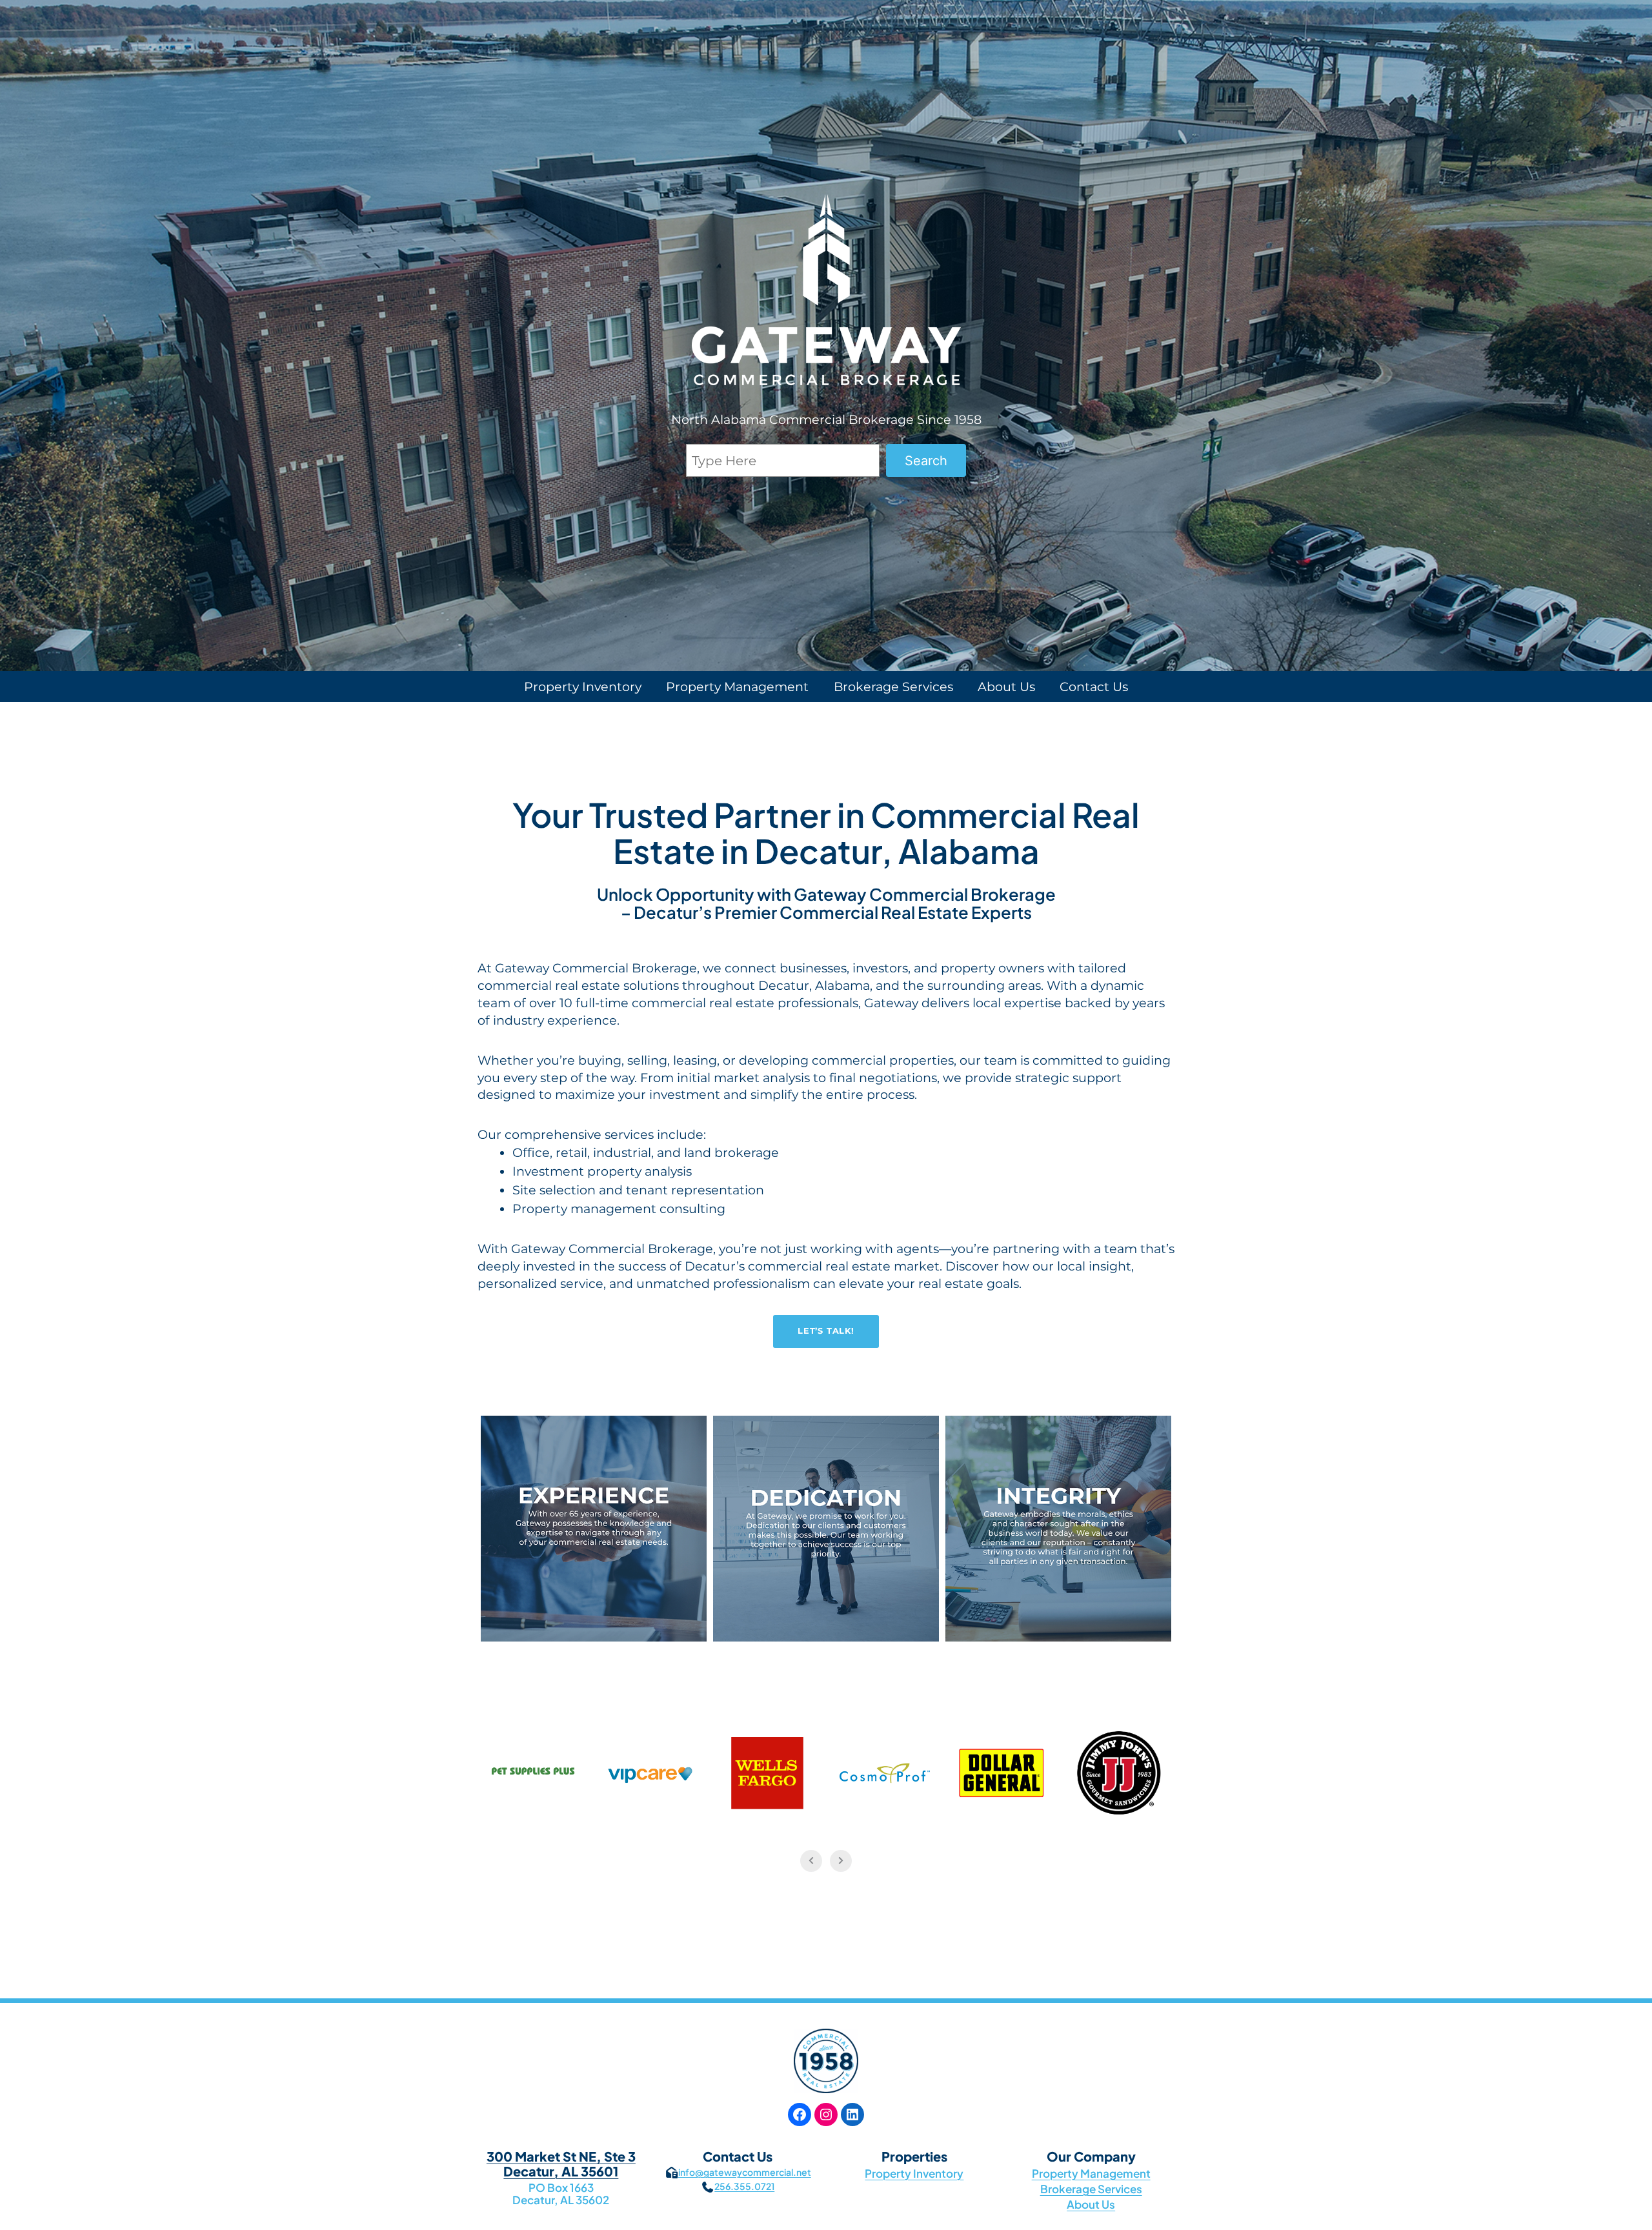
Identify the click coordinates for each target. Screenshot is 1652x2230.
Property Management (1091, 2173)
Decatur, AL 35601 (561, 2171)
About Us (1091, 2204)
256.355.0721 (744, 2186)
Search (926, 461)
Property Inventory (914, 2173)
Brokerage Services (1091, 2189)
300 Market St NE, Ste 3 (561, 2156)
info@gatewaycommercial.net (745, 2172)
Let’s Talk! (826, 1331)
